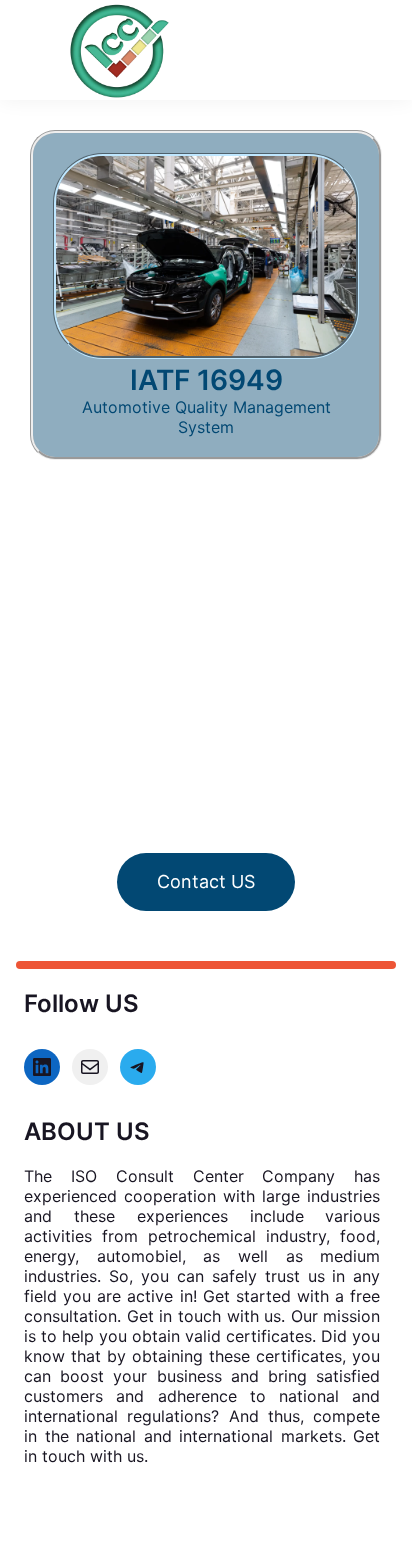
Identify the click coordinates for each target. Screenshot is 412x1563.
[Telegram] (138, 1067)
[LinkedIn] (42, 1067)
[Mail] (90, 1067)
